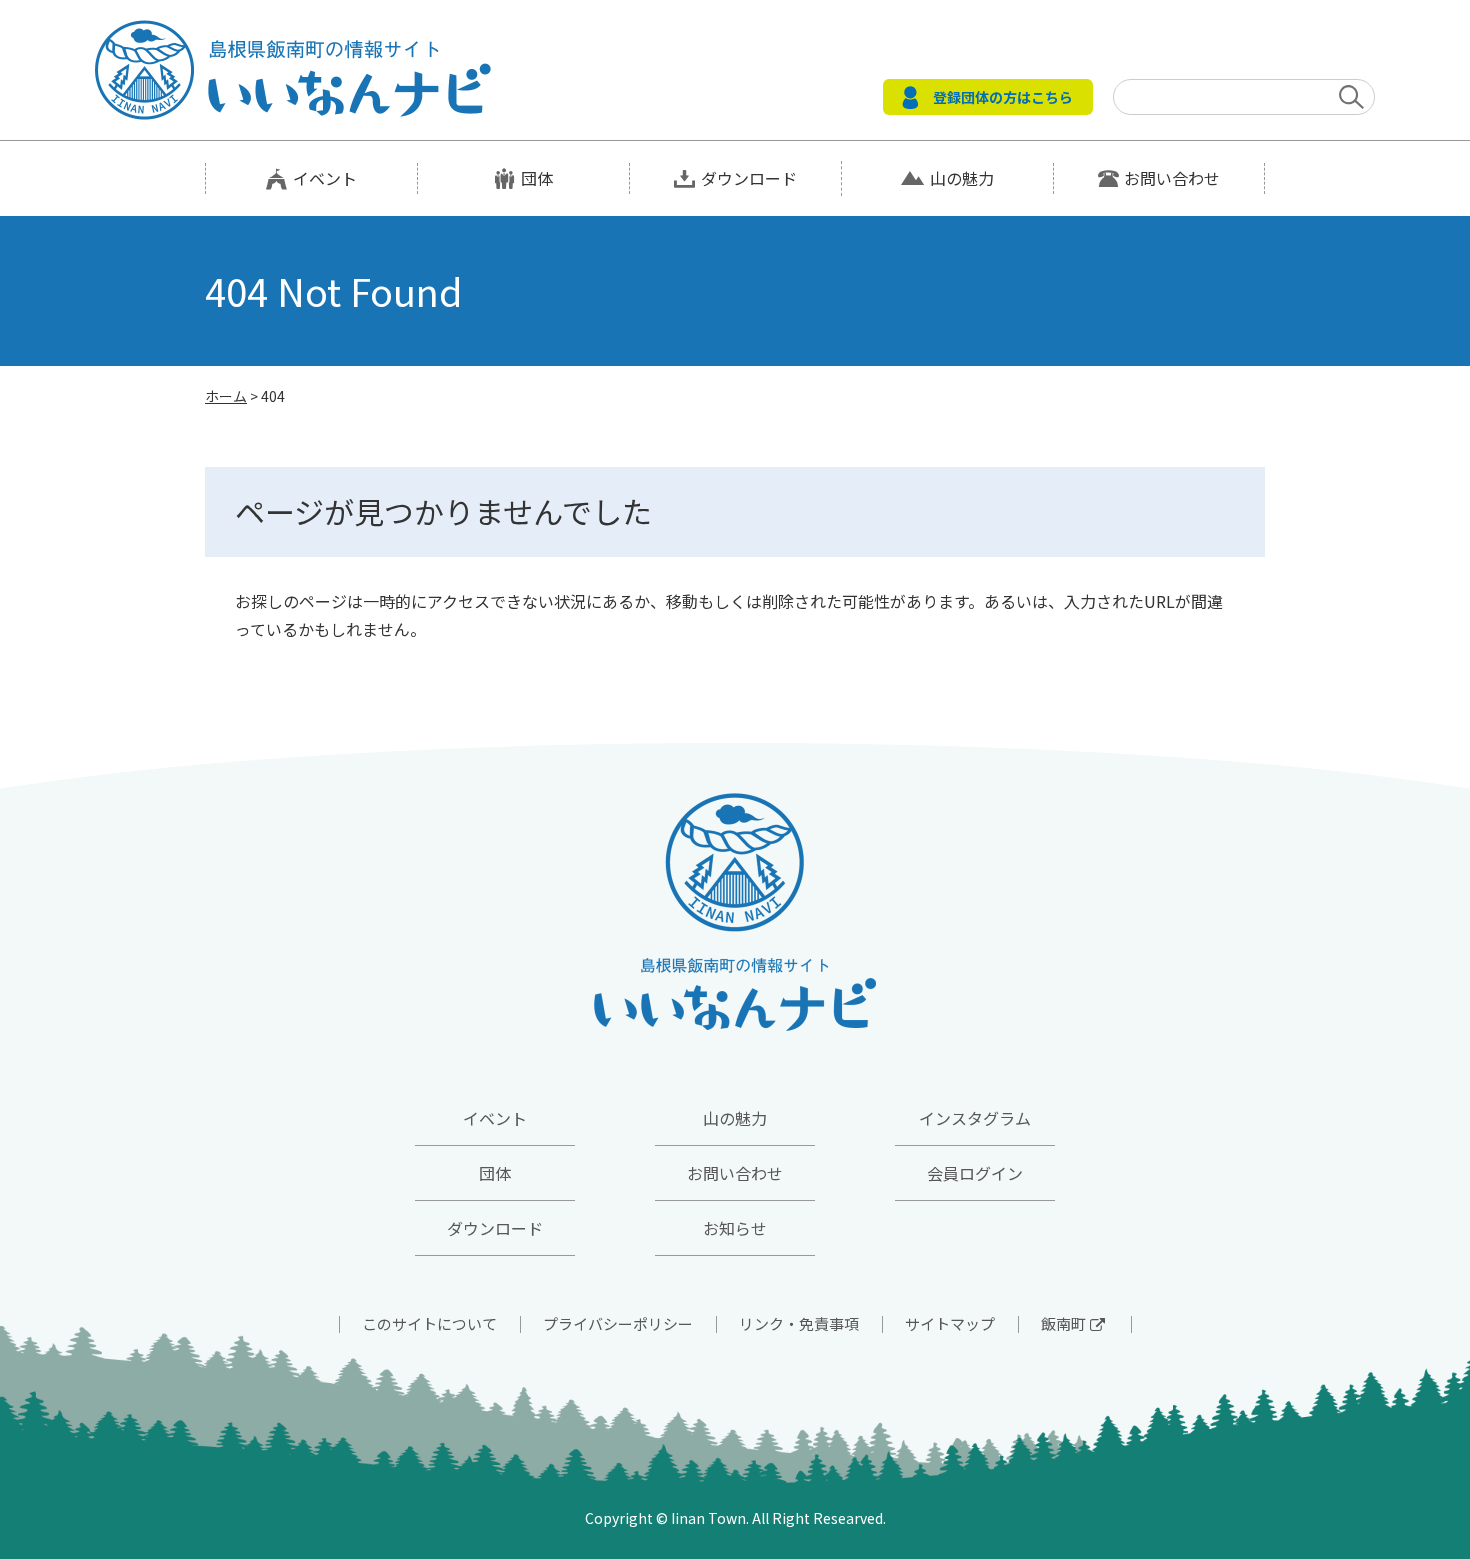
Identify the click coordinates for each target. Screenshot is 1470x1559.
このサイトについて (429, 1323)
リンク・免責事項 (799, 1323)
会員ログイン (975, 1173)
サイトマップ (950, 1323)
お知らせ (735, 1228)
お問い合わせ (1172, 178)
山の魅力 (962, 178)
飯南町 (1063, 1323)
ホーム (226, 396)
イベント (325, 178)
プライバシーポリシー (618, 1323)
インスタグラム (975, 1118)
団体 (537, 178)
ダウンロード (749, 178)
